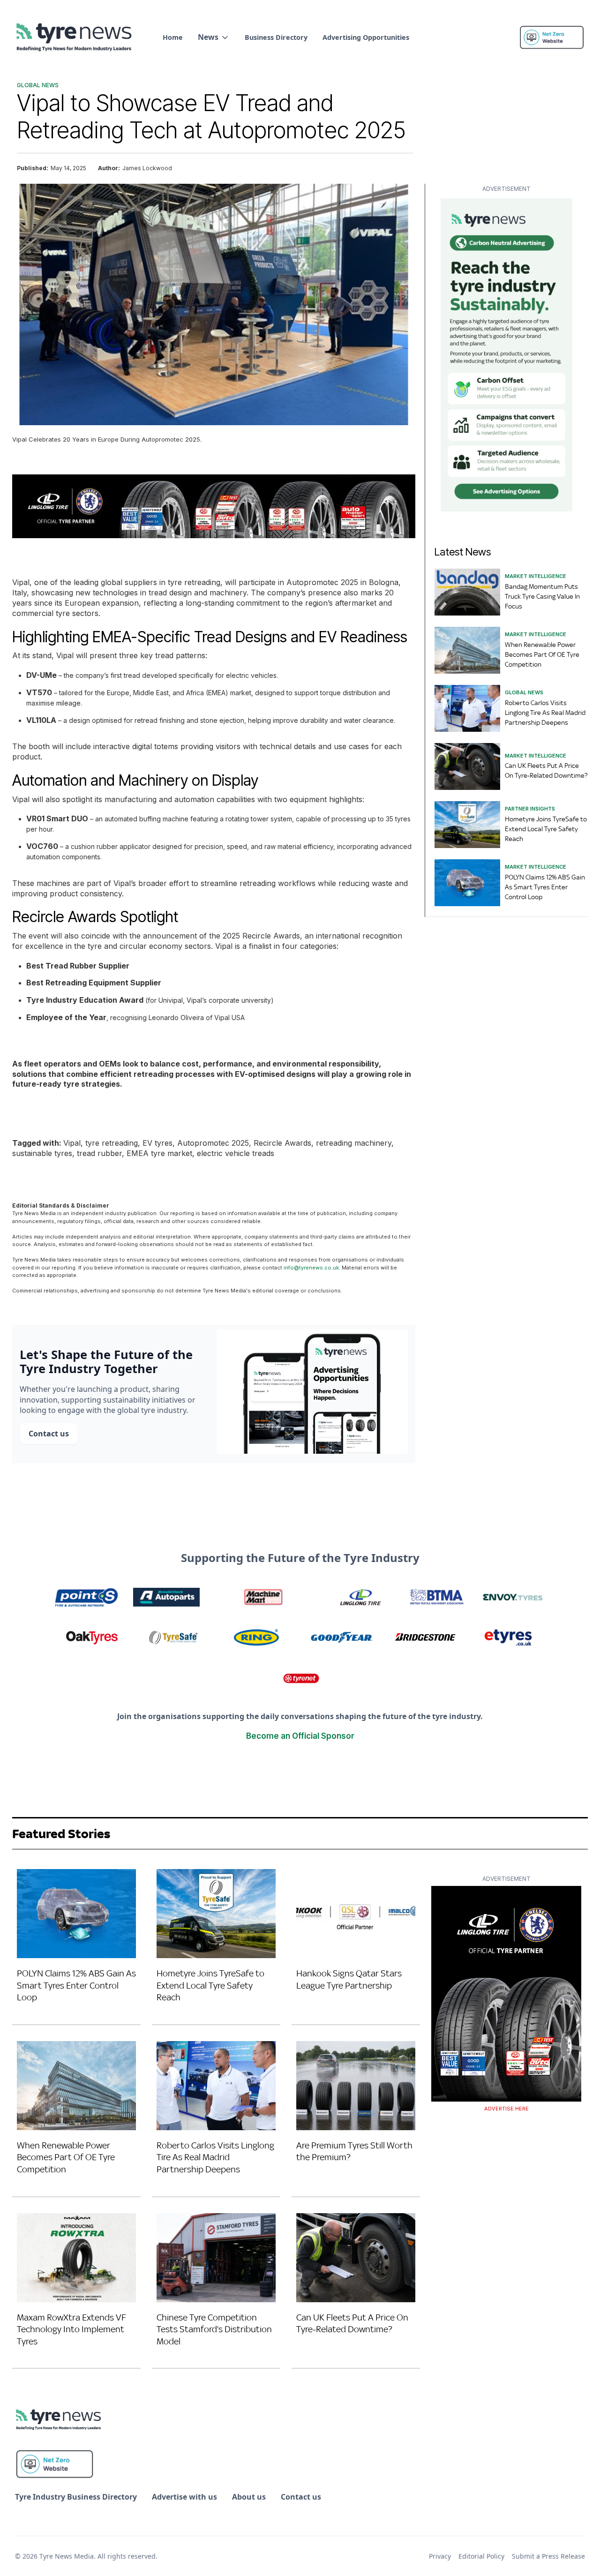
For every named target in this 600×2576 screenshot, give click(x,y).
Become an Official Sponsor (300, 1736)
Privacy (440, 2556)
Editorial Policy (481, 2556)
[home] (75, 38)
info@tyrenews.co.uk (311, 1268)
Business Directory (276, 37)
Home (173, 37)
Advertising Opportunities (366, 37)
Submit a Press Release (548, 2556)
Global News (38, 85)
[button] (214, 37)
